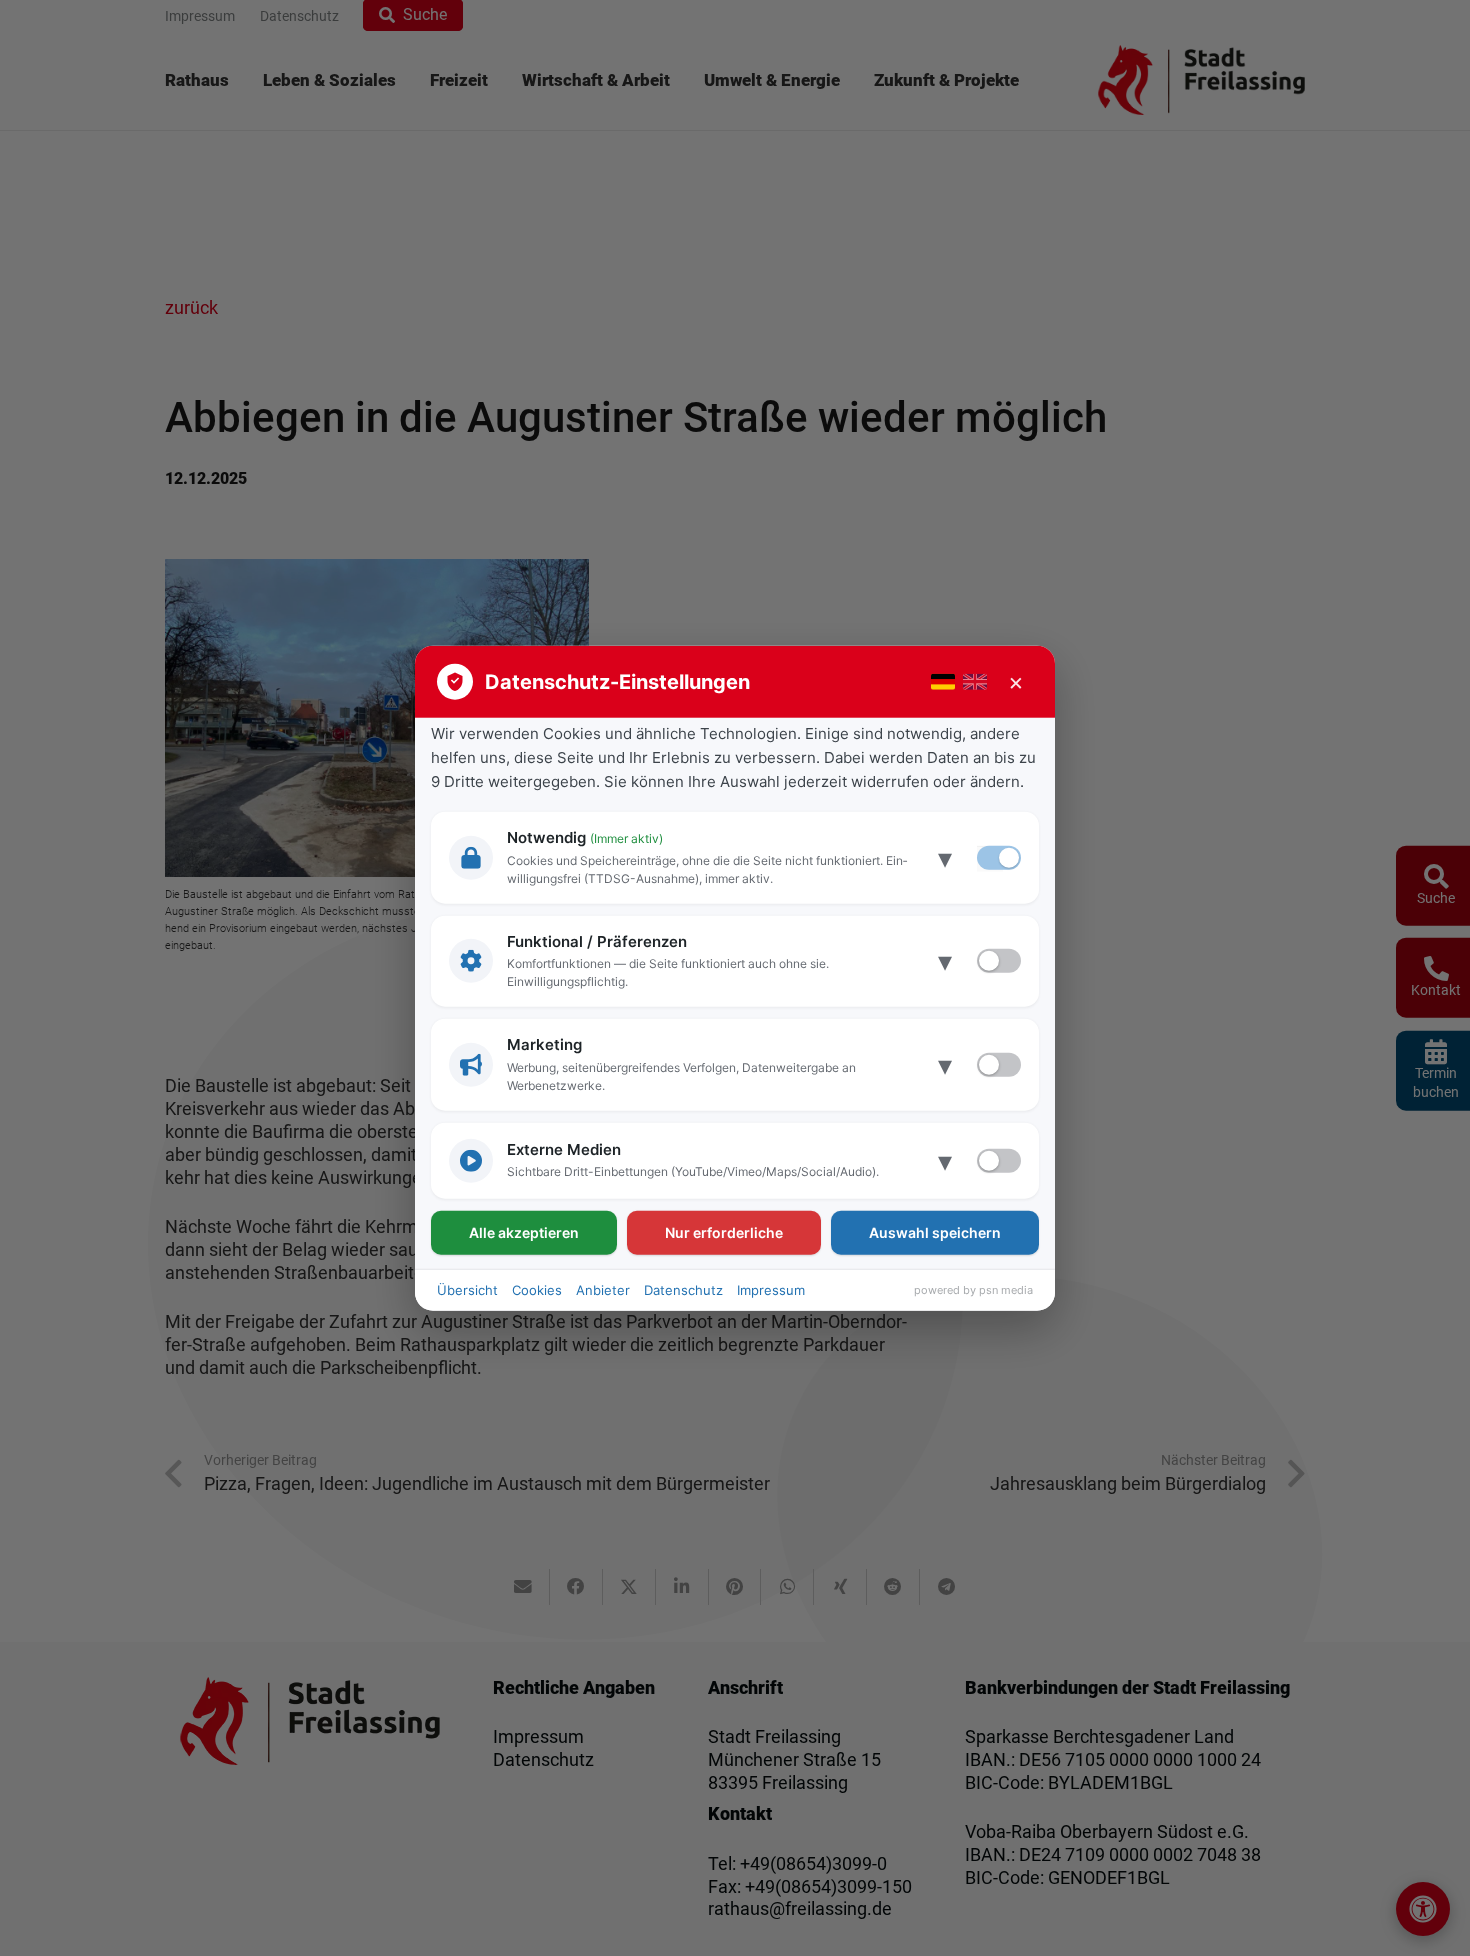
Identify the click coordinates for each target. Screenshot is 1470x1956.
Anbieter (603, 1289)
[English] (975, 682)
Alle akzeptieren (524, 1231)
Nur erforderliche (724, 1231)
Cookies (537, 1289)
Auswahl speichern (935, 1231)
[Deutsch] (943, 682)
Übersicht (467, 1289)
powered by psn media (973, 1290)
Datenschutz (683, 1289)
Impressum (771, 1289)
